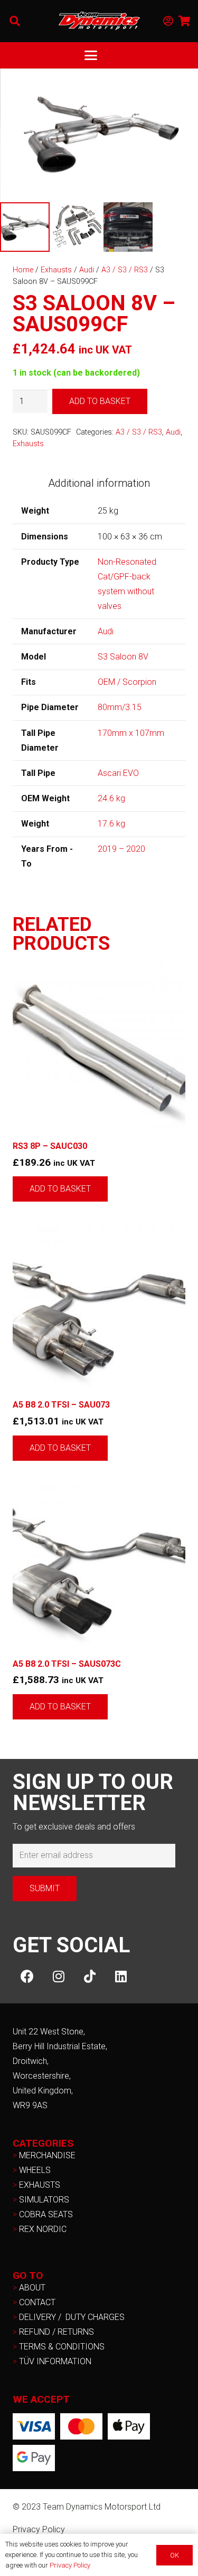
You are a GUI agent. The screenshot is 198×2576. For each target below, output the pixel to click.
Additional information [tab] (99, 483)
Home (23, 270)
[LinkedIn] (121, 1976)
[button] (15, 21)
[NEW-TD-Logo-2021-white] (99, 21)
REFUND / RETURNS (56, 2332)
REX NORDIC (44, 2229)
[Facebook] (27, 1976)
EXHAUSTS (40, 2185)
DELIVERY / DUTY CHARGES (72, 2317)
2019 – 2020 (121, 849)
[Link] (168, 21)
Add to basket (100, 401)
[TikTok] (89, 1976)
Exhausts (56, 270)
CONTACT (37, 2302)
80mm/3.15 (120, 707)
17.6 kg (111, 824)
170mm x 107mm (131, 733)
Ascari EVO (118, 773)
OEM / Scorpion (127, 682)
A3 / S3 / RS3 (125, 270)
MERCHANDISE (47, 2155)
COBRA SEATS (46, 2214)
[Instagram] (58, 1976)
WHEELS (35, 2170)
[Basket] (185, 21)
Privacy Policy (39, 2529)
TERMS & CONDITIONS (62, 2347)
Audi (87, 270)
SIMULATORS (44, 2200)
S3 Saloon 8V (123, 657)
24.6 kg (111, 798)
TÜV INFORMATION (55, 2361)
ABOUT (32, 2288)
